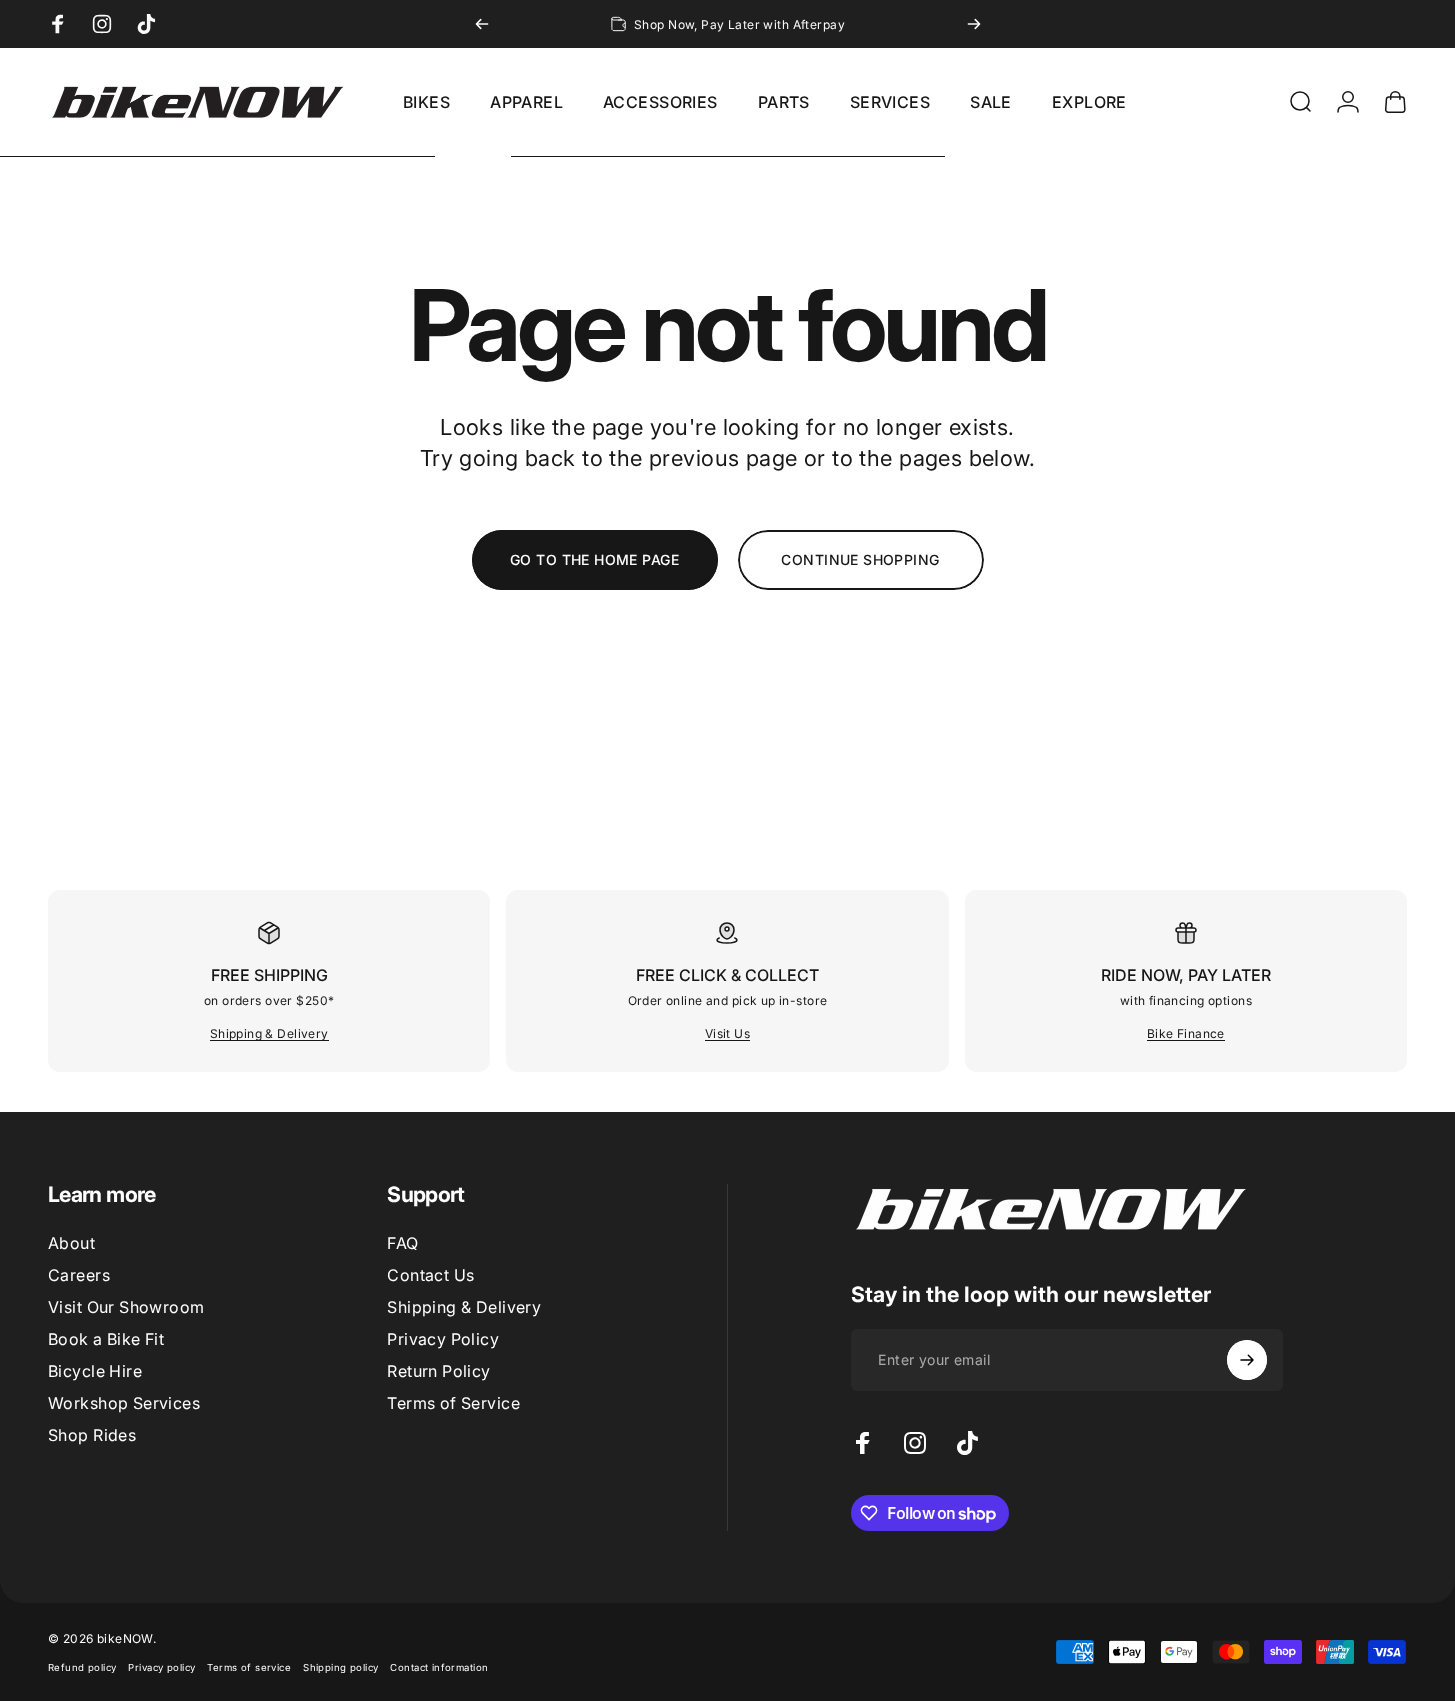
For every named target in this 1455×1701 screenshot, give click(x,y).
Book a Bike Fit (106, 1339)
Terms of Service (453, 1403)
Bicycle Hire (95, 1371)
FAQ (402, 1243)
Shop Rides (92, 1435)
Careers (79, 1275)
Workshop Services (124, 1403)
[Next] (974, 24)
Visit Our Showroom (126, 1307)
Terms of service (249, 1667)
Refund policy (82, 1667)
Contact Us (430, 1275)
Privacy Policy (443, 1339)
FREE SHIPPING (269, 975)
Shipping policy (340, 1667)
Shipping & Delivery (269, 1033)
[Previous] (482, 24)
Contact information (439, 1667)
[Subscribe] (1247, 1360)
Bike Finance (1186, 1033)
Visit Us (727, 1033)
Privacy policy (161, 1667)
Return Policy (438, 1371)
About (71, 1243)
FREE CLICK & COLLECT (727, 975)
